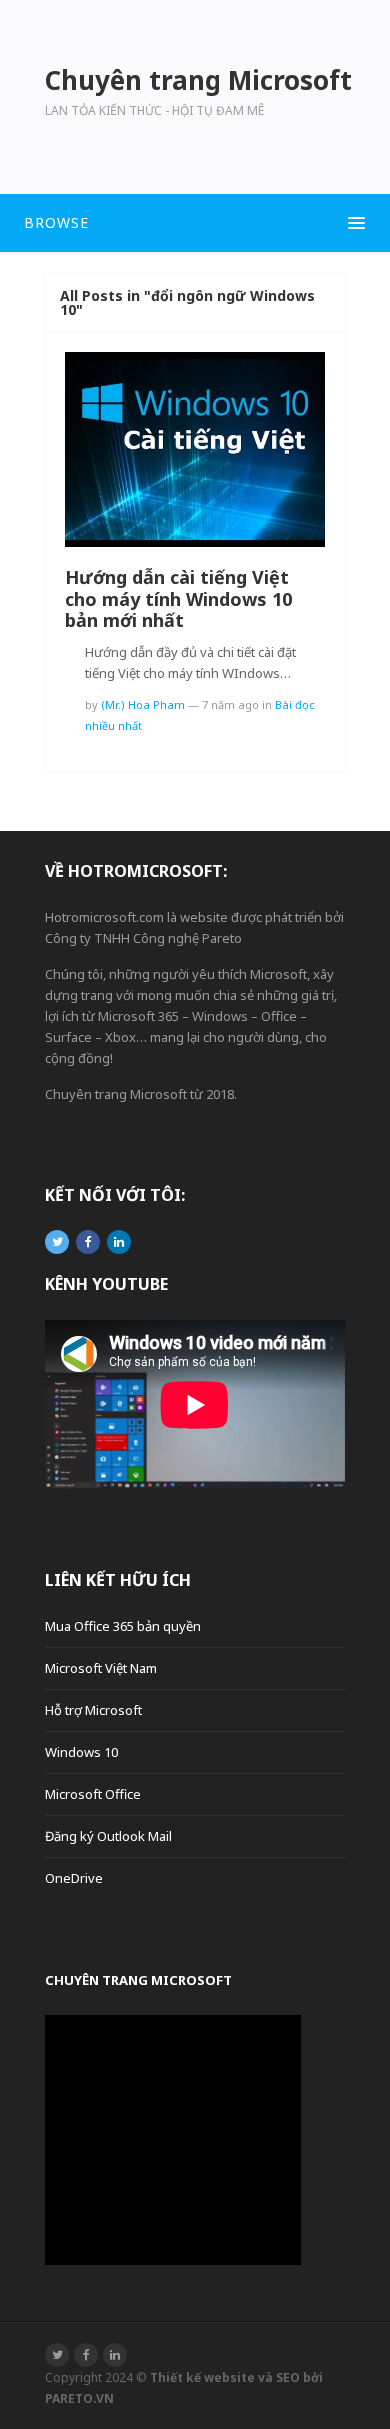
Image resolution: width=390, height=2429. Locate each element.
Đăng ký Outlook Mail (108, 1836)
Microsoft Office (93, 1794)
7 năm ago (230, 704)
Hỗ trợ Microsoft (93, 1710)
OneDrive (74, 1878)
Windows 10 (81, 1752)
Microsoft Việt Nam (101, 1668)
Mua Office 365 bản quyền (123, 1626)
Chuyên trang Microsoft (138, 1980)
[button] (195, 223)
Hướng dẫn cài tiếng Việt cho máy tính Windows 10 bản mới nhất (178, 598)
